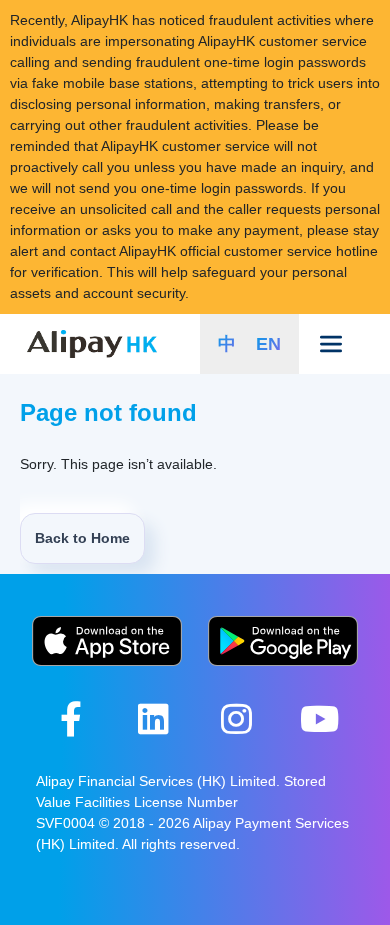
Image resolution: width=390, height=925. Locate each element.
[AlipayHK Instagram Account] (236, 718)
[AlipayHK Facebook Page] (70, 718)
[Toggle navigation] (331, 344)
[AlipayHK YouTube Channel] (319, 718)
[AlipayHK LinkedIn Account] (153, 718)
